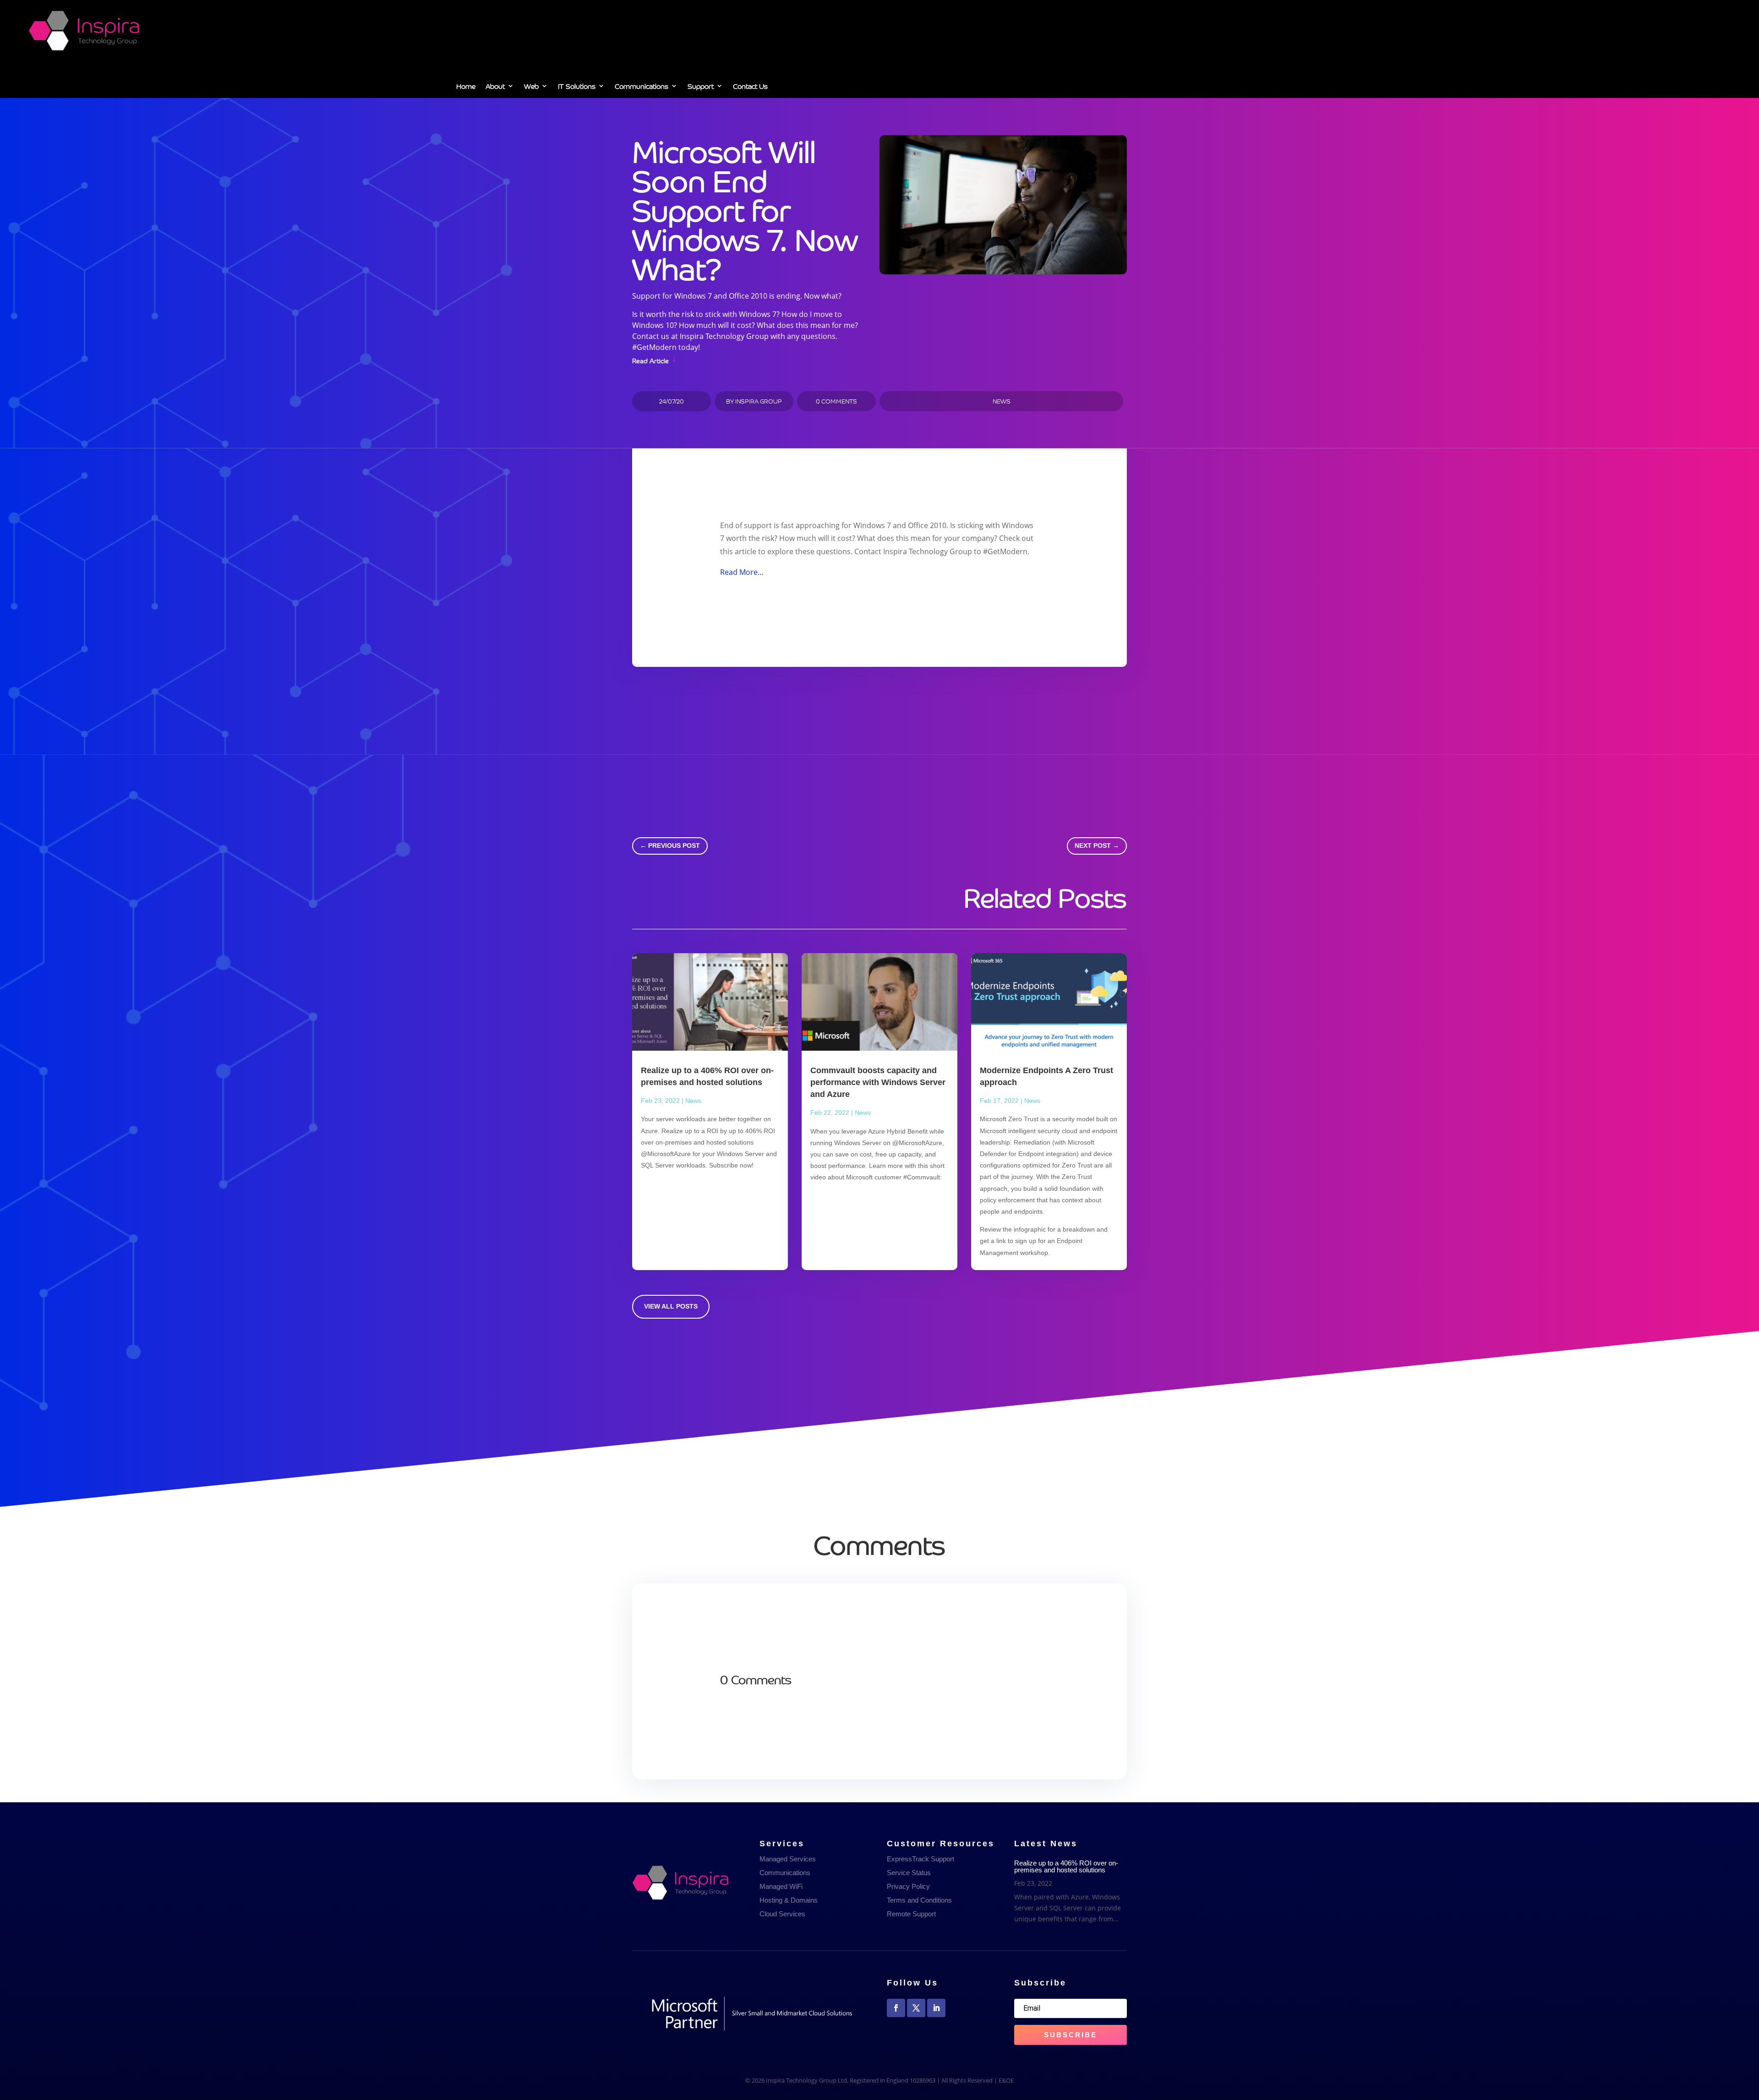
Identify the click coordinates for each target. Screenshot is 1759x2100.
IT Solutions (577, 87)
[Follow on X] (916, 2008)
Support (701, 87)
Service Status (909, 1873)
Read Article (650, 360)
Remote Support (911, 1914)
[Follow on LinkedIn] (936, 2008)
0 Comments (836, 401)
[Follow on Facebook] (896, 2008)
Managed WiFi (781, 1886)
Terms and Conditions (919, 1900)
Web (531, 87)
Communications (642, 87)
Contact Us (750, 87)
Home (466, 87)
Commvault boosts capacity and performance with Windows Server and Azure (878, 1082)
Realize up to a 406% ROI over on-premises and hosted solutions (1066, 1866)
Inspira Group (759, 401)
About (495, 87)
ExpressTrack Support (920, 1859)
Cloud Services (782, 1914)
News (1002, 401)
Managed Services (788, 1859)
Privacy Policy (908, 1886)
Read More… (742, 572)
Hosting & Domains (789, 1900)
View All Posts (671, 1306)
